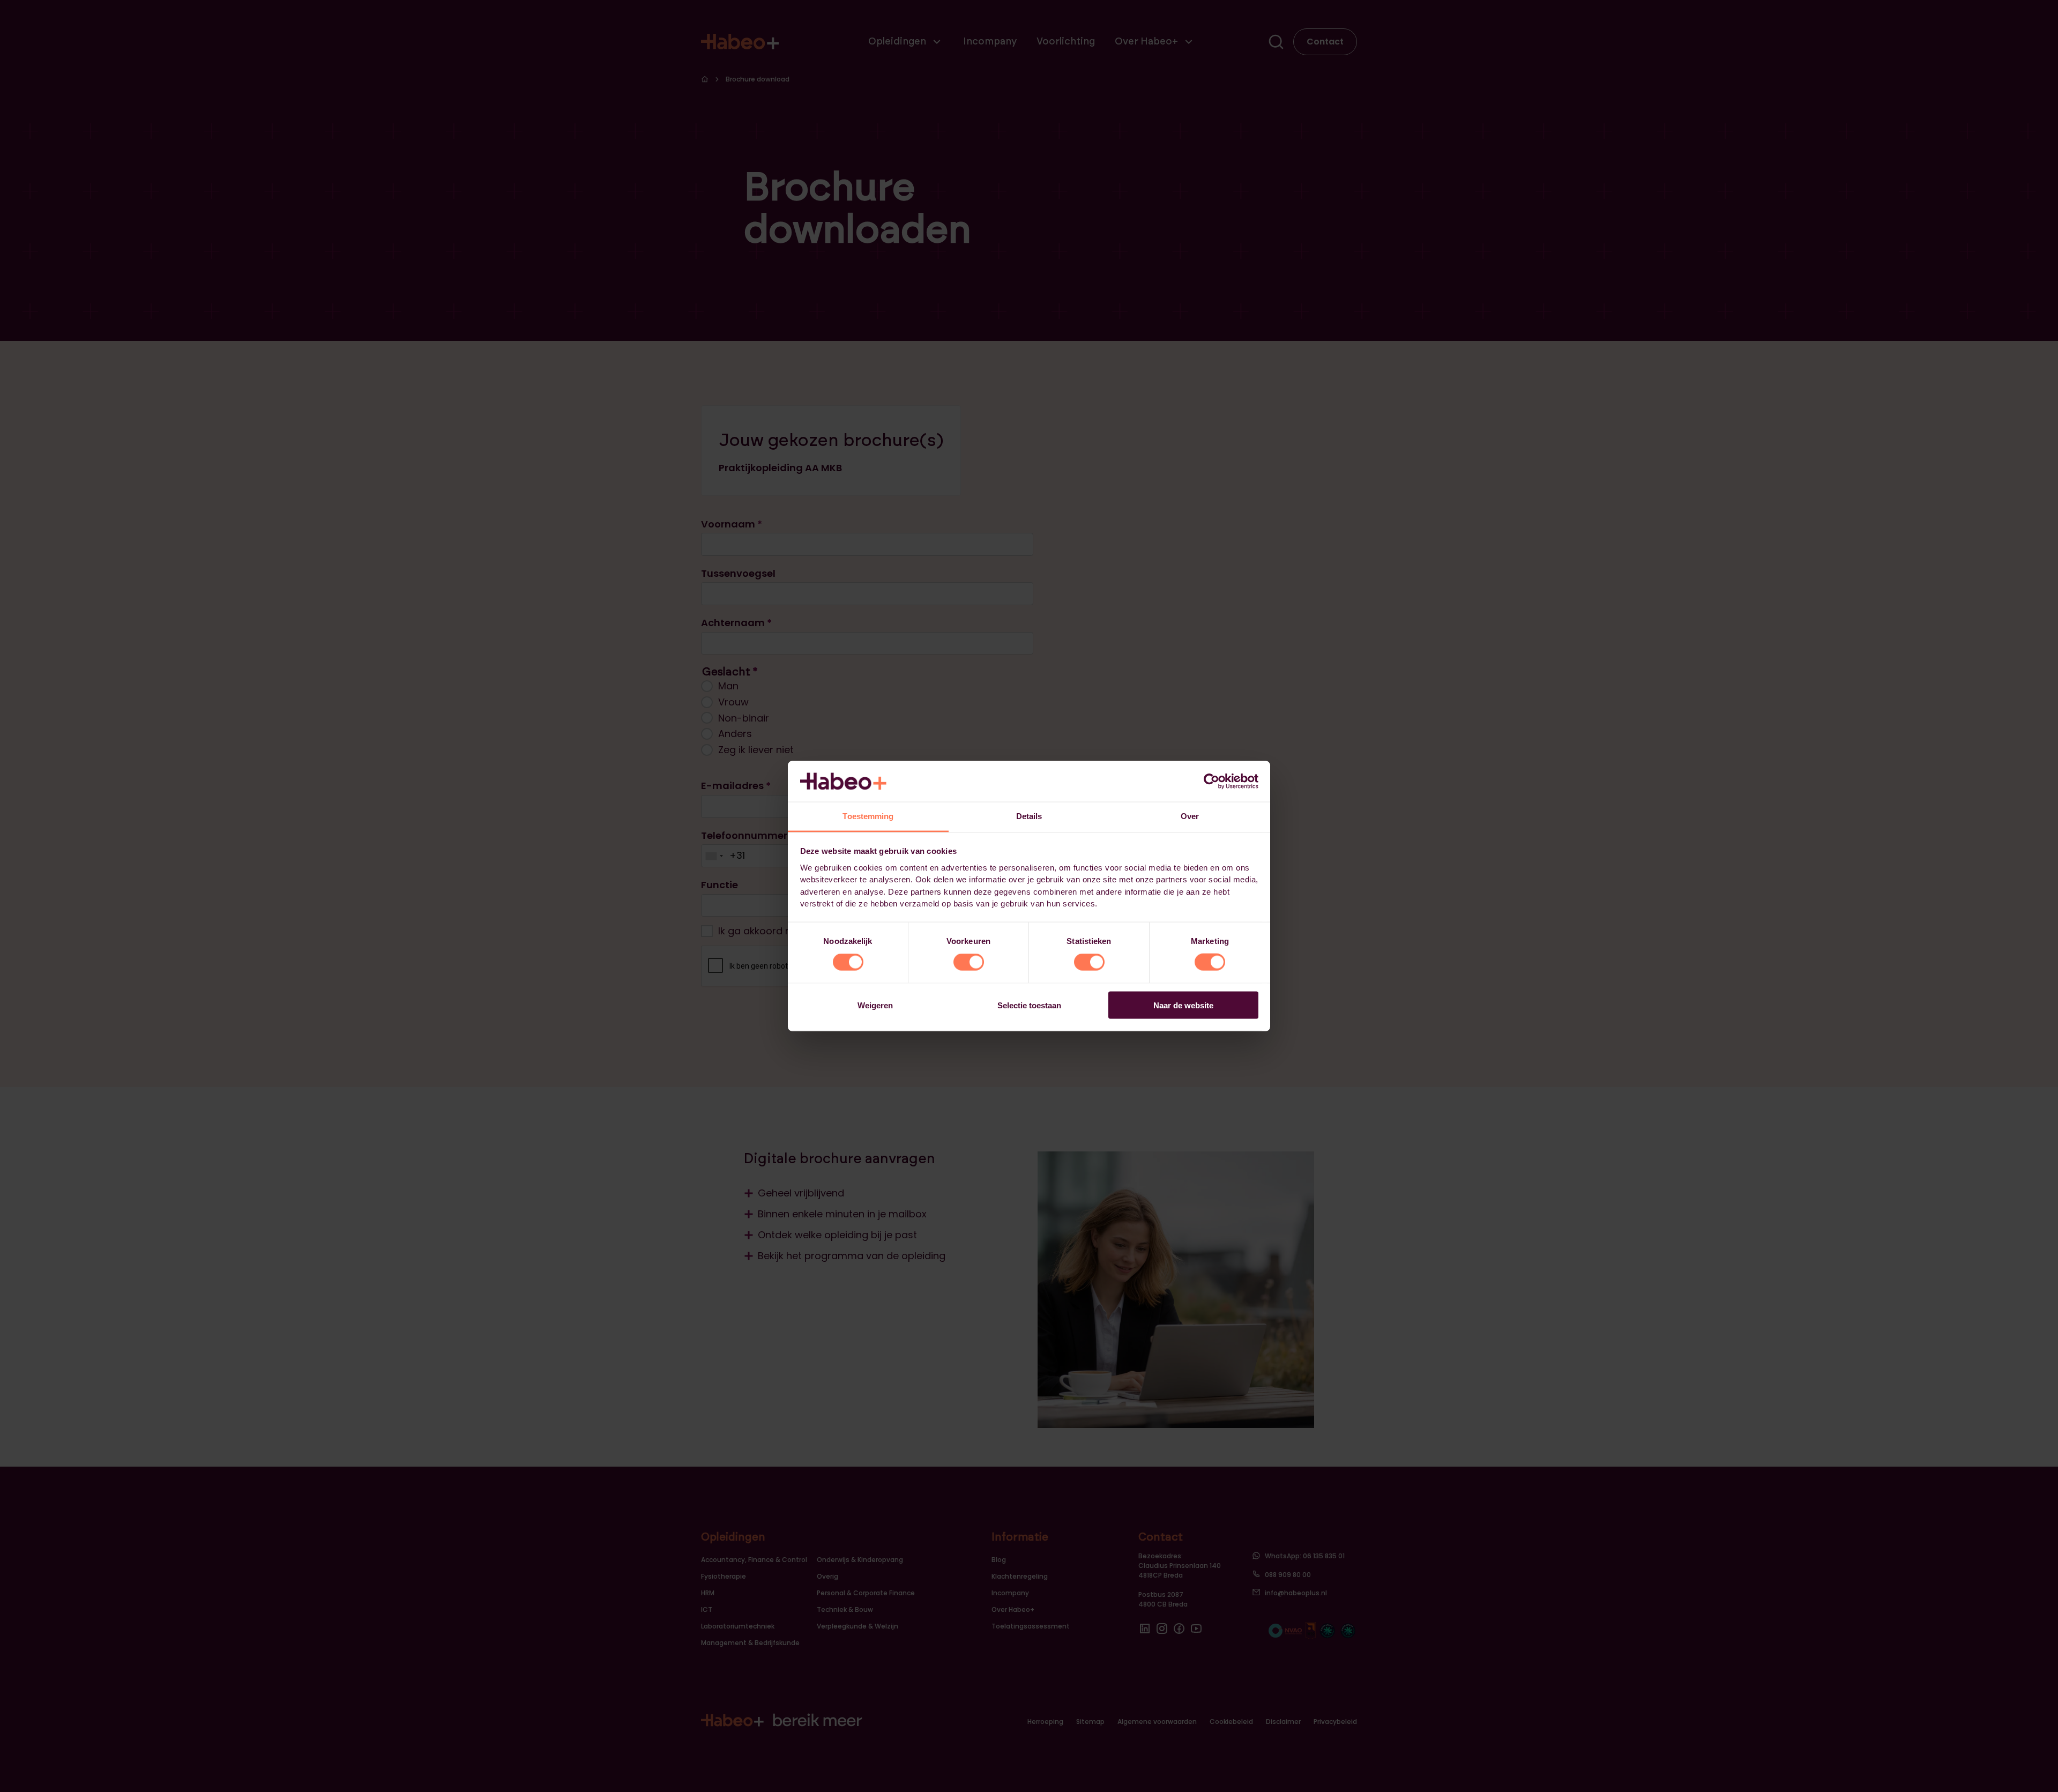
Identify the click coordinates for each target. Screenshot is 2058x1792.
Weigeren (875, 1005)
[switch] (969, 962)
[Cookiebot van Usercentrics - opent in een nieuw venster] (1211, 781)
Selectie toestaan (1029, 1005)
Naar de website (1183, 1005)
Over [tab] (1190, 816)
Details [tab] (1029, 816)
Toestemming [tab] (868, 816)
